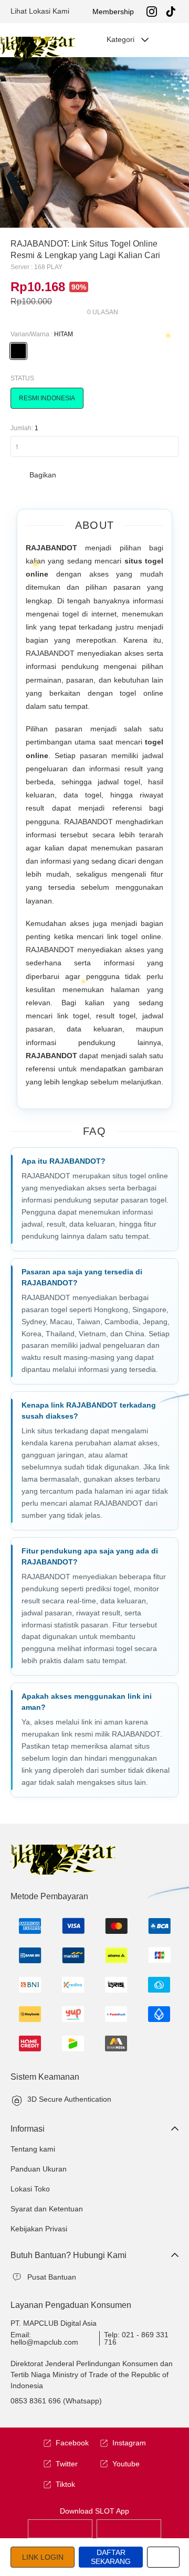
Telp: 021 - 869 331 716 (136, 2338)
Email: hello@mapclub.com (44, 2338)
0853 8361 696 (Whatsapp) (56, 2401)
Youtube (126, 2464)
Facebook (72, 2443)
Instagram (129, 2443)
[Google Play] (129, 2528)
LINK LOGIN (43, 2557)
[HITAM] (18, 351)
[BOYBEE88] (60, 2528)
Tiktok (65, 2484)
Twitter (67, 2464)
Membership (113, 12)
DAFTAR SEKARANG (111, 2557)
